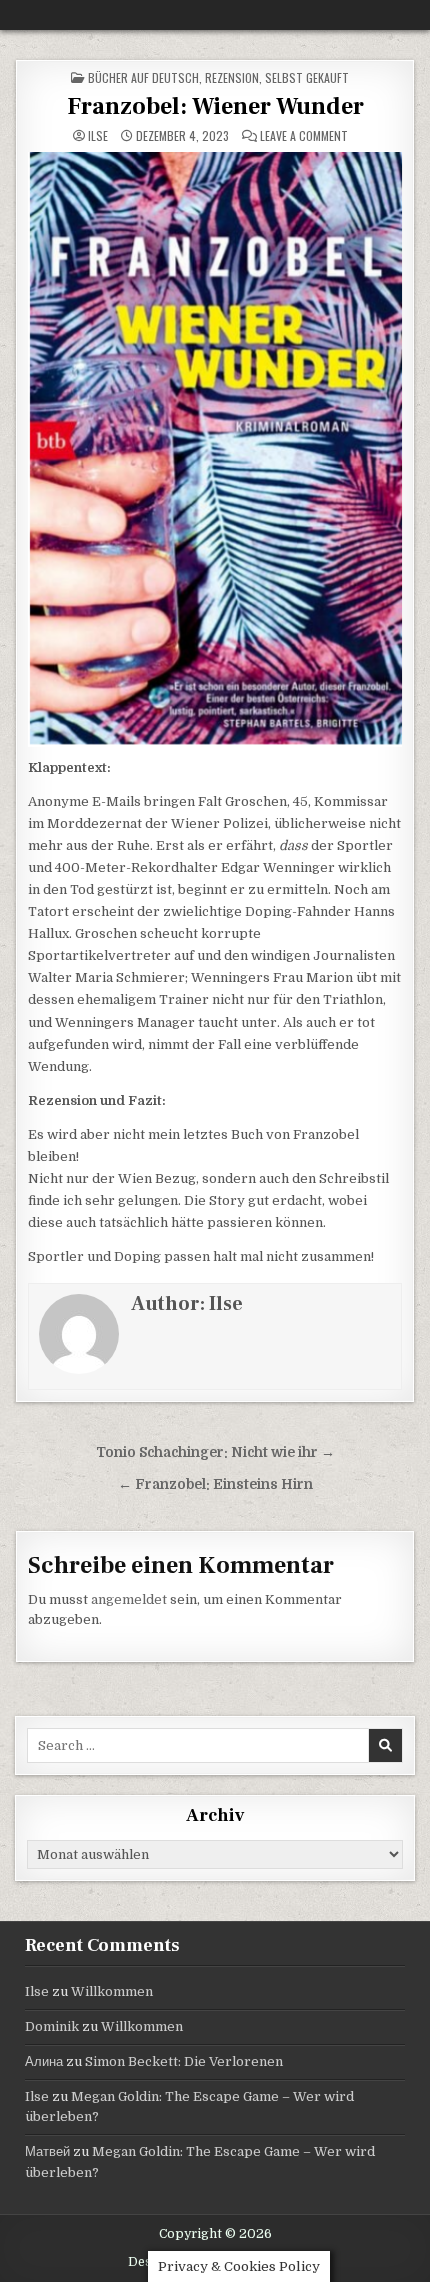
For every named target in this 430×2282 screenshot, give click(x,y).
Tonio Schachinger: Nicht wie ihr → (215, 1452)
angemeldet (129, 1599)
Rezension (232, 77)
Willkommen (112, 1991)
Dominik (52, 2026)
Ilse (98, 136)
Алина (44, 2061)
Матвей (47, 2151)
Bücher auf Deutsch (143, 77)
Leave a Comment (304, 136)
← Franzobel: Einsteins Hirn (215, 1484)
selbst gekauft (307, 77)
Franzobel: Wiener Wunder (215, 106)
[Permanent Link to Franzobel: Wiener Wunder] (215, 449)
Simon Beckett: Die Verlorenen (184, 2061)
